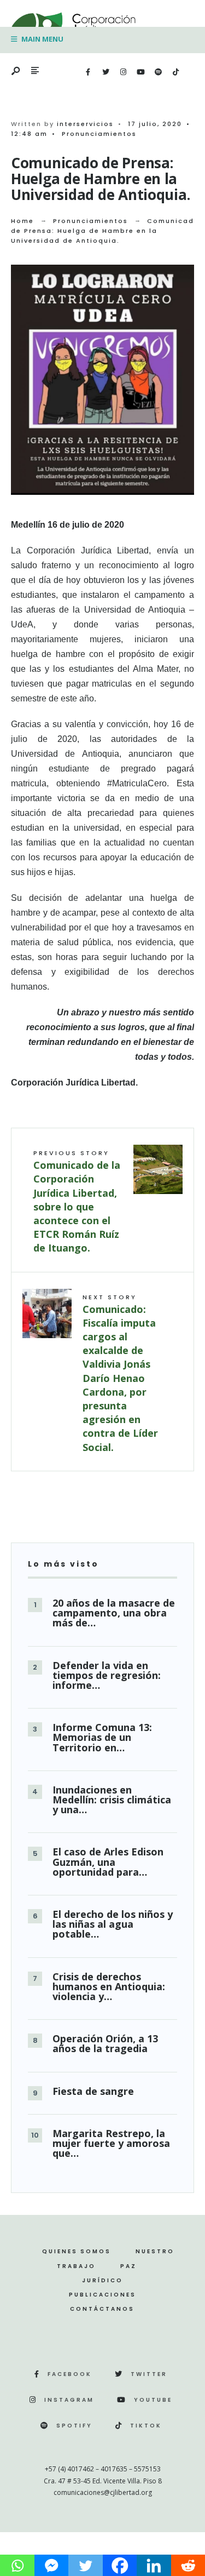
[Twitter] (106, 72)
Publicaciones (102, 2295)
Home (22, 221)
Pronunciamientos (99, 134)
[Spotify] (158, 72)
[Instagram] (123, 72)
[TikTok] (175, 72)
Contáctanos (102, 2309)
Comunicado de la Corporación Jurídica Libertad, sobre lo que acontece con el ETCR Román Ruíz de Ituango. (77, 1201)
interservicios (85, 124)
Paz (128, 2266)
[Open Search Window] (16, 72)
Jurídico (102, 2280)
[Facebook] (88, 72)
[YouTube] (140, 72)
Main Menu (42, 39)
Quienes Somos (77, 2251)
